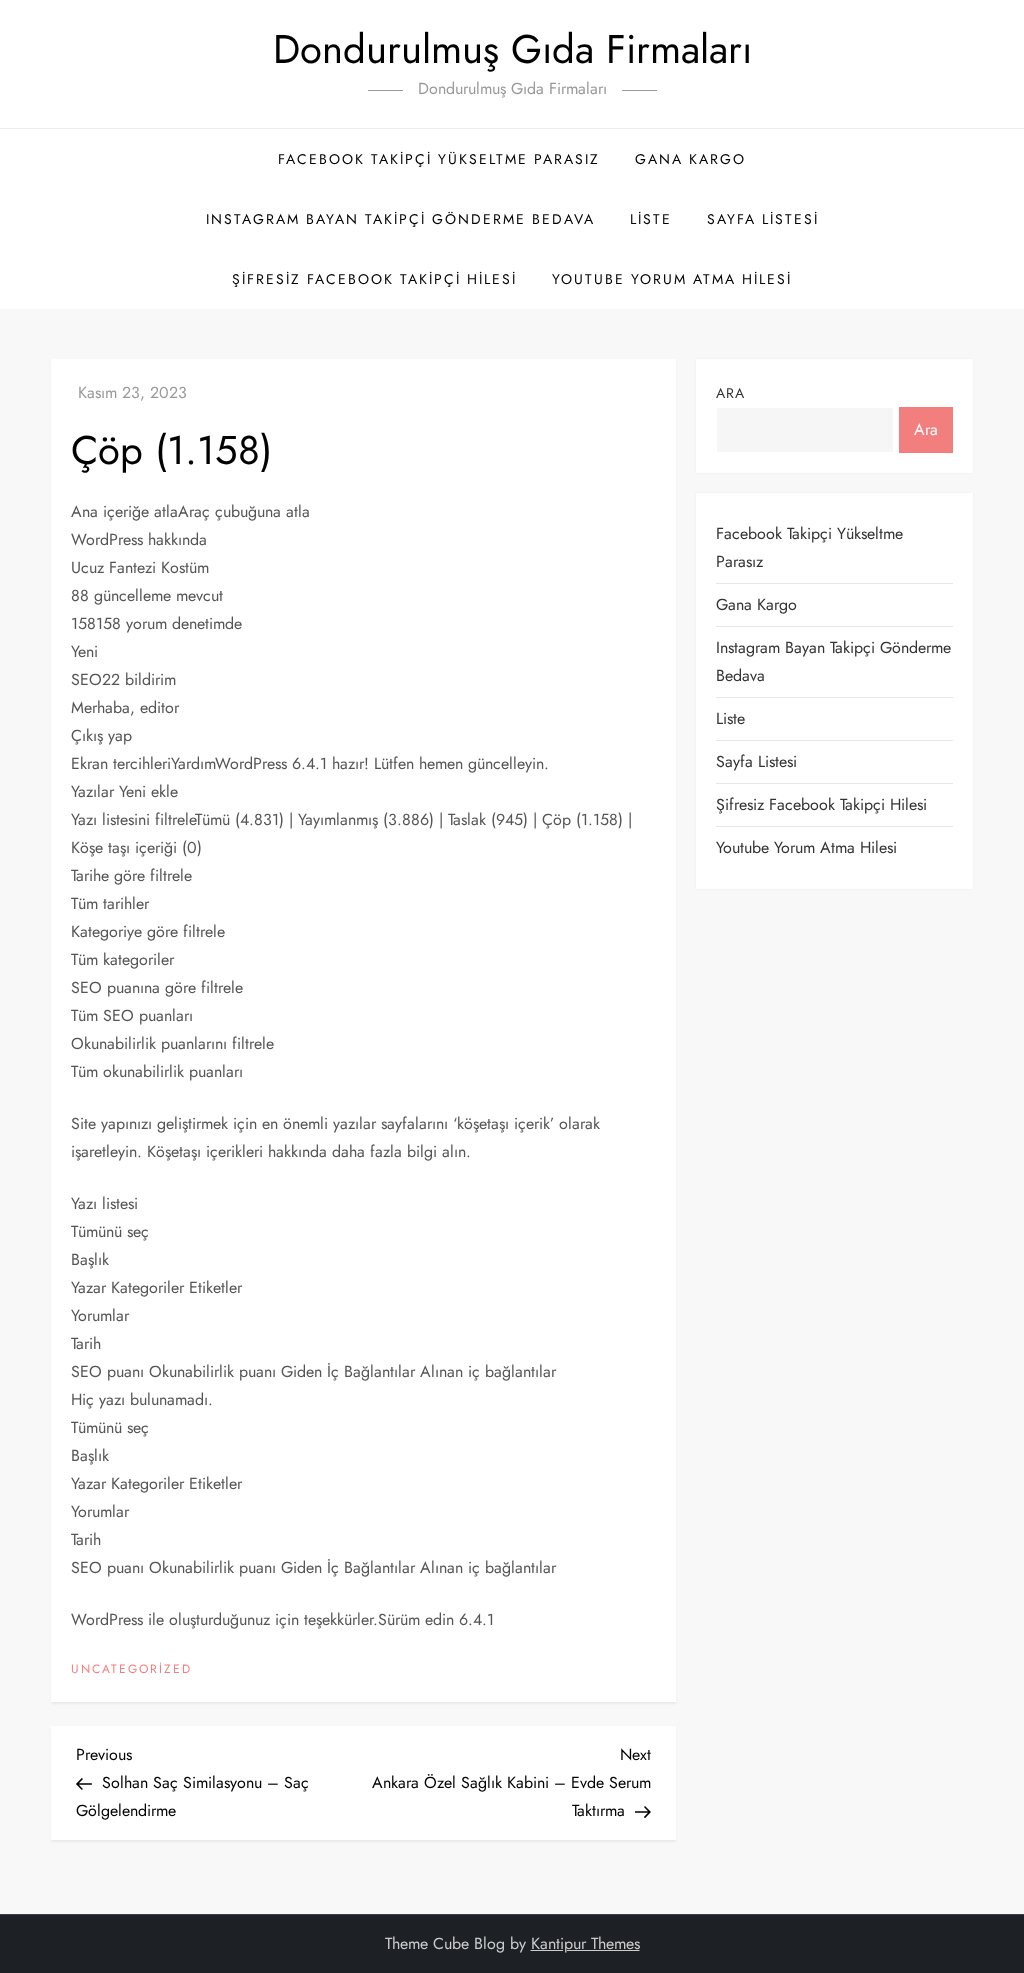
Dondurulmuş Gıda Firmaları (512, 49)
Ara (730, 393)
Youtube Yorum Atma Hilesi (672, 279)
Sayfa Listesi (763, 219)
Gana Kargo (690, 159)
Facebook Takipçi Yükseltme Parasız (439, 159)
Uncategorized (131, 1670)
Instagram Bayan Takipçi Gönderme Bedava (400, 219)
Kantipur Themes (585, 1943)
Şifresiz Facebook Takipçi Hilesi (374, 279)
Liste (651, 219)
